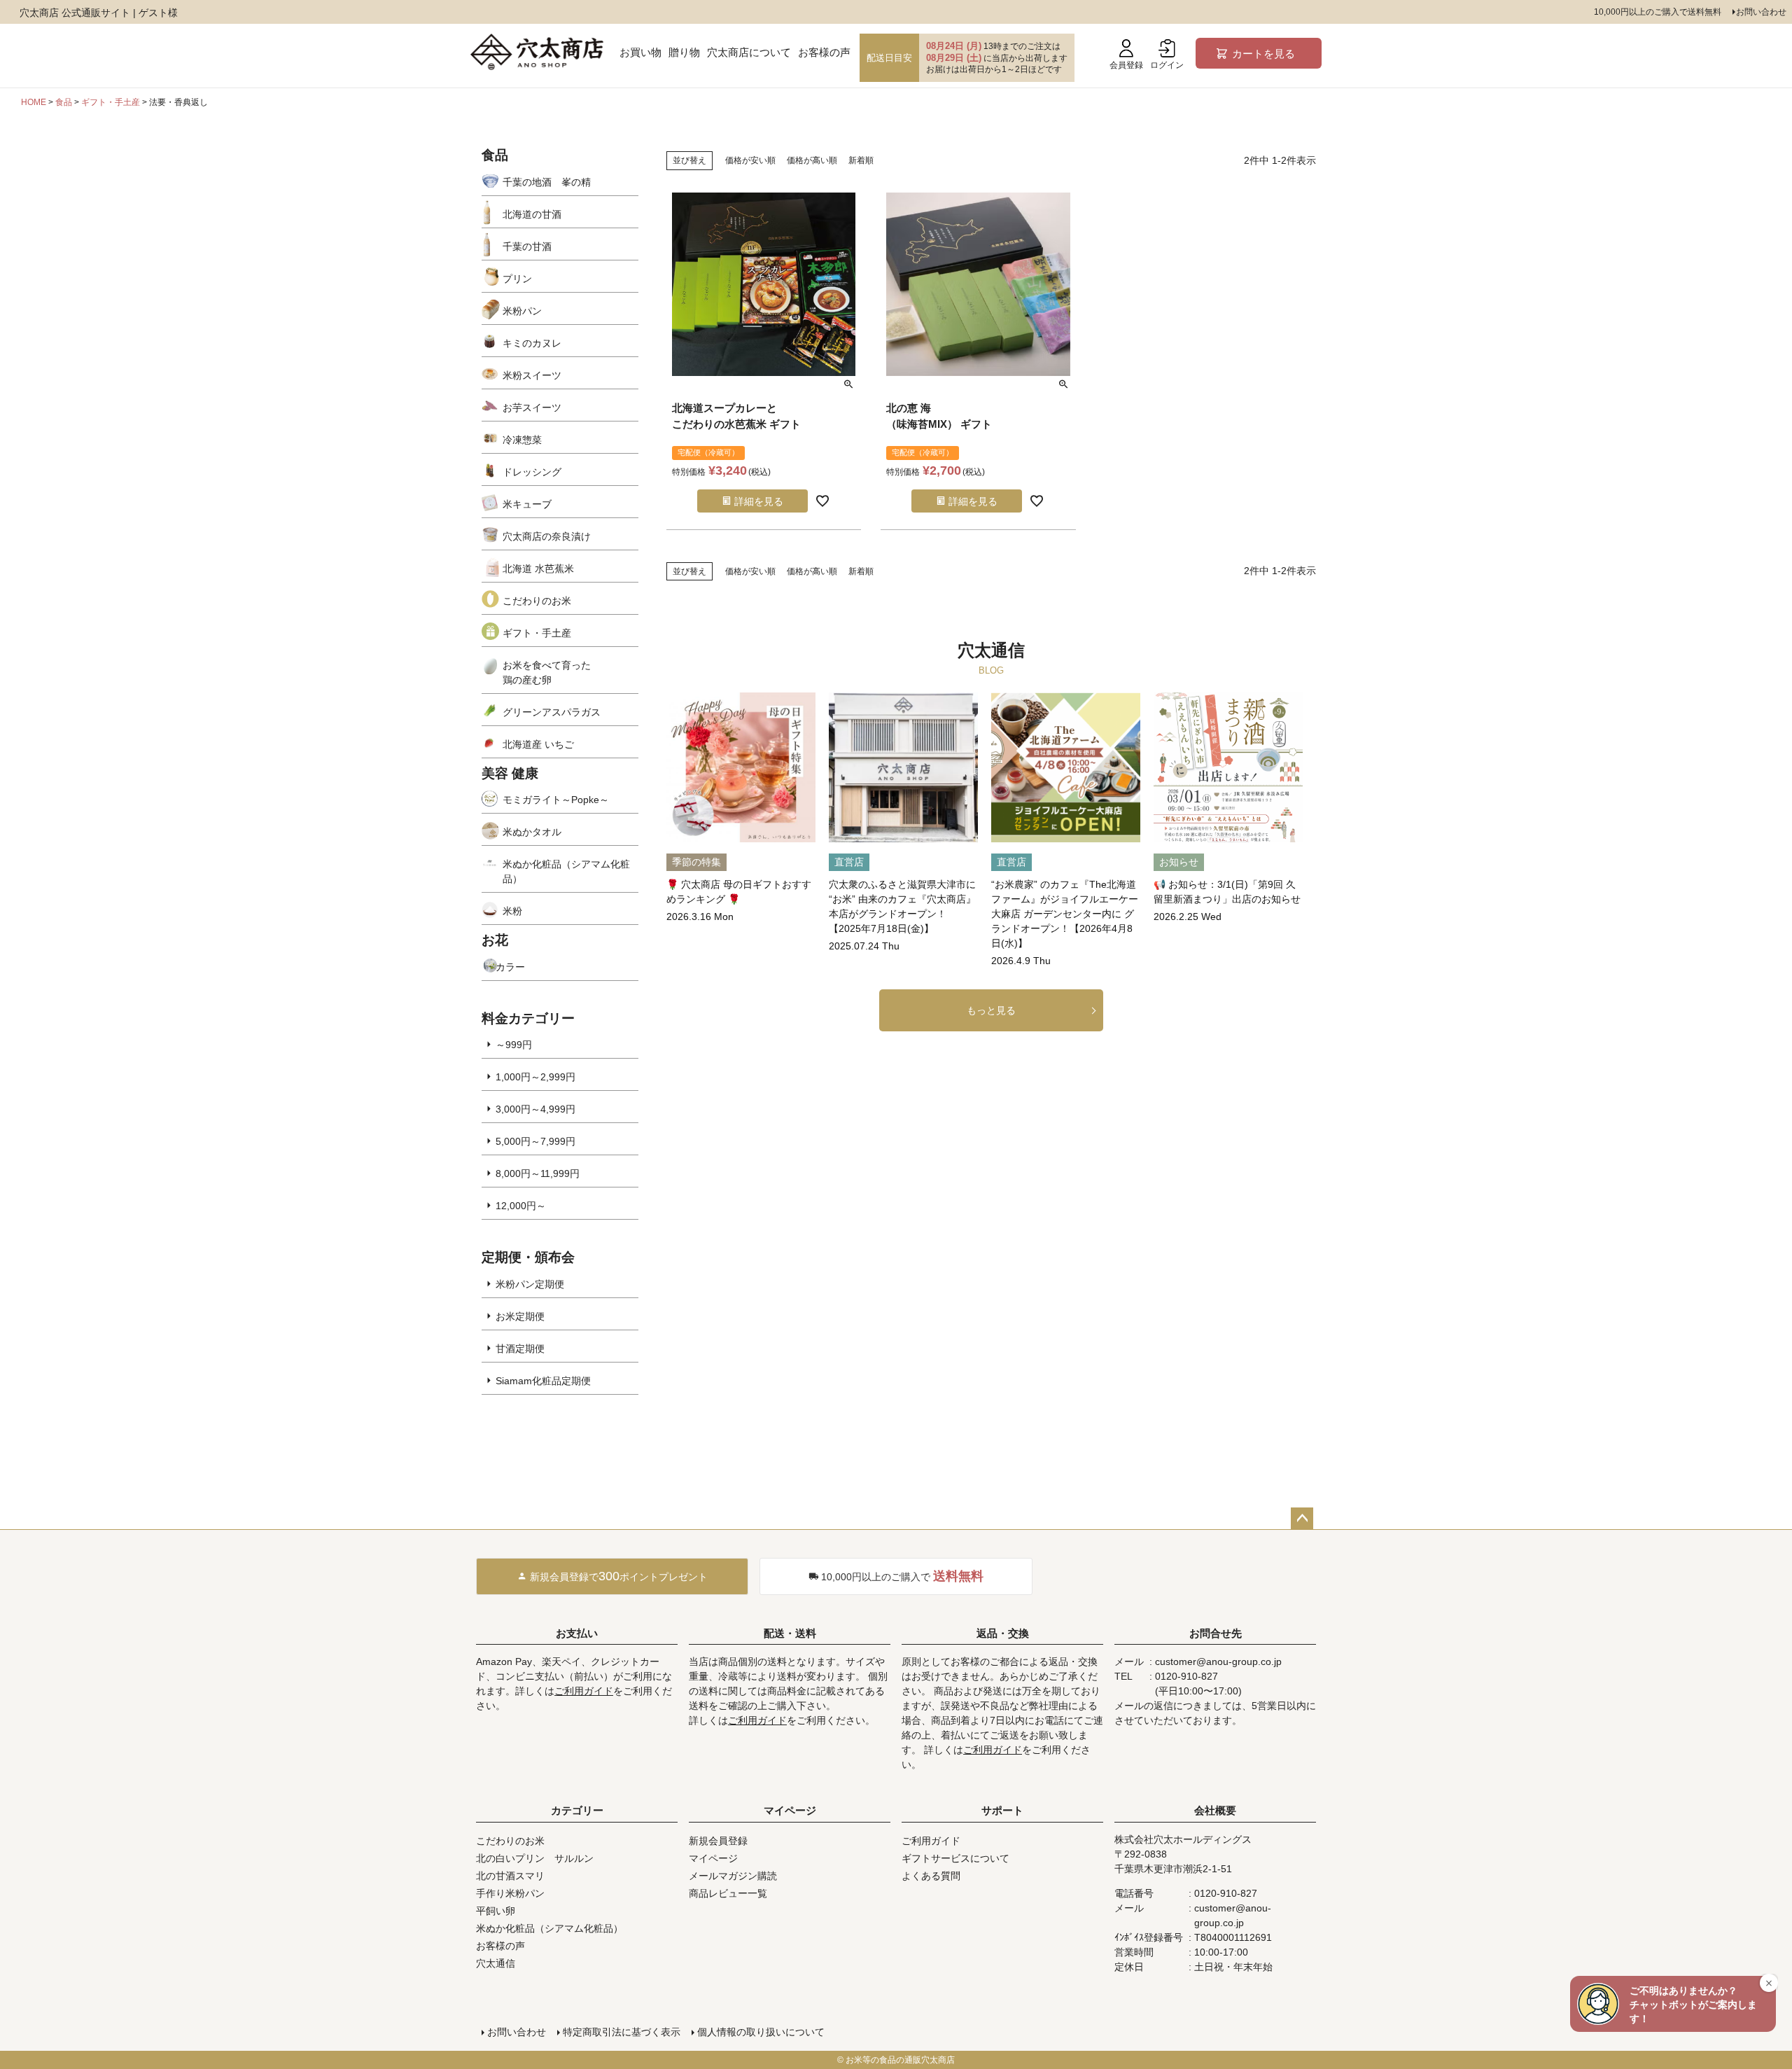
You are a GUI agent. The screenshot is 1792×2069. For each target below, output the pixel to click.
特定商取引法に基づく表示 (622, 2032)
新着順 (861, 160)
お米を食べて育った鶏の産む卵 (547, 673)
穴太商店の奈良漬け (547, 536)
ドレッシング (532, 472)
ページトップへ (1302, 1519)
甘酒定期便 (520, 1349)
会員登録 (1126, 65)
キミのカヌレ (532, 343)
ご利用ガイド (584, 1691)
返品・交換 (1003, 1633)
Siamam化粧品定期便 (543, 1381)
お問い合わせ (1761, 12)
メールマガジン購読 (733, 1876)
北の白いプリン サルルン (535, 1858)
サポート (1002, 1810)
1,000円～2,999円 (535, 1077)
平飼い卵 (496, 1911)
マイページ (790, 1810)
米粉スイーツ (532, 375)
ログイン (1167, 65)
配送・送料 (790, 1633)
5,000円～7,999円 (535, 1141)
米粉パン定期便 (530, 1284)
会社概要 (1215, 1810)
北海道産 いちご (538, 744)
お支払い (577, 1633)
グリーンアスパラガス (552, 712)
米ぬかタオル (532, 832)
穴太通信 (496, 1963)
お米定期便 (520, 1316)
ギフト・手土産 (111, 102)
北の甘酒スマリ (510, 1876)
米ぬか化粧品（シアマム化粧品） (566, 871)
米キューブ (527, 504)
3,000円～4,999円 (535, 1109)
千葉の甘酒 (527, 246)
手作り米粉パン (510, 1893)
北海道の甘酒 (532, 214)
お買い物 (640, 52)
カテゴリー (577, 1810)
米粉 (512, 911)
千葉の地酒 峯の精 (547, 182)
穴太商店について (749, 52)
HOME (34, 102)
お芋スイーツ (532, 407)
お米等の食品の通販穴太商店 (900, 2060)
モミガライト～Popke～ (556, 800)
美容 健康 (510, 773)
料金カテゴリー (528, 1018)
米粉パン (522, 311)
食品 (64, 102)
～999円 (514, 1045)
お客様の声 (824, 52)
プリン (517, 279)
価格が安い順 (750, 160)
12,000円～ (521, 1206)
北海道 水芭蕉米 (538, 569)
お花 (495, 940)
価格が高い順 (812, 160)
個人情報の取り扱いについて (761, 2032)
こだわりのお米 (537, 601)
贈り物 (684, 52)
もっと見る (991, 1010)
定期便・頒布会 (528, 1257)
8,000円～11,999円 (538, 1173)
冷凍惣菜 (522, 440)
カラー (510, 967)
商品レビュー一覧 (728, 1893)
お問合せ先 (1216, 1633)
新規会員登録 (718, 1841)
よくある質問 (931, 1876)
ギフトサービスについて (955, 1858)
